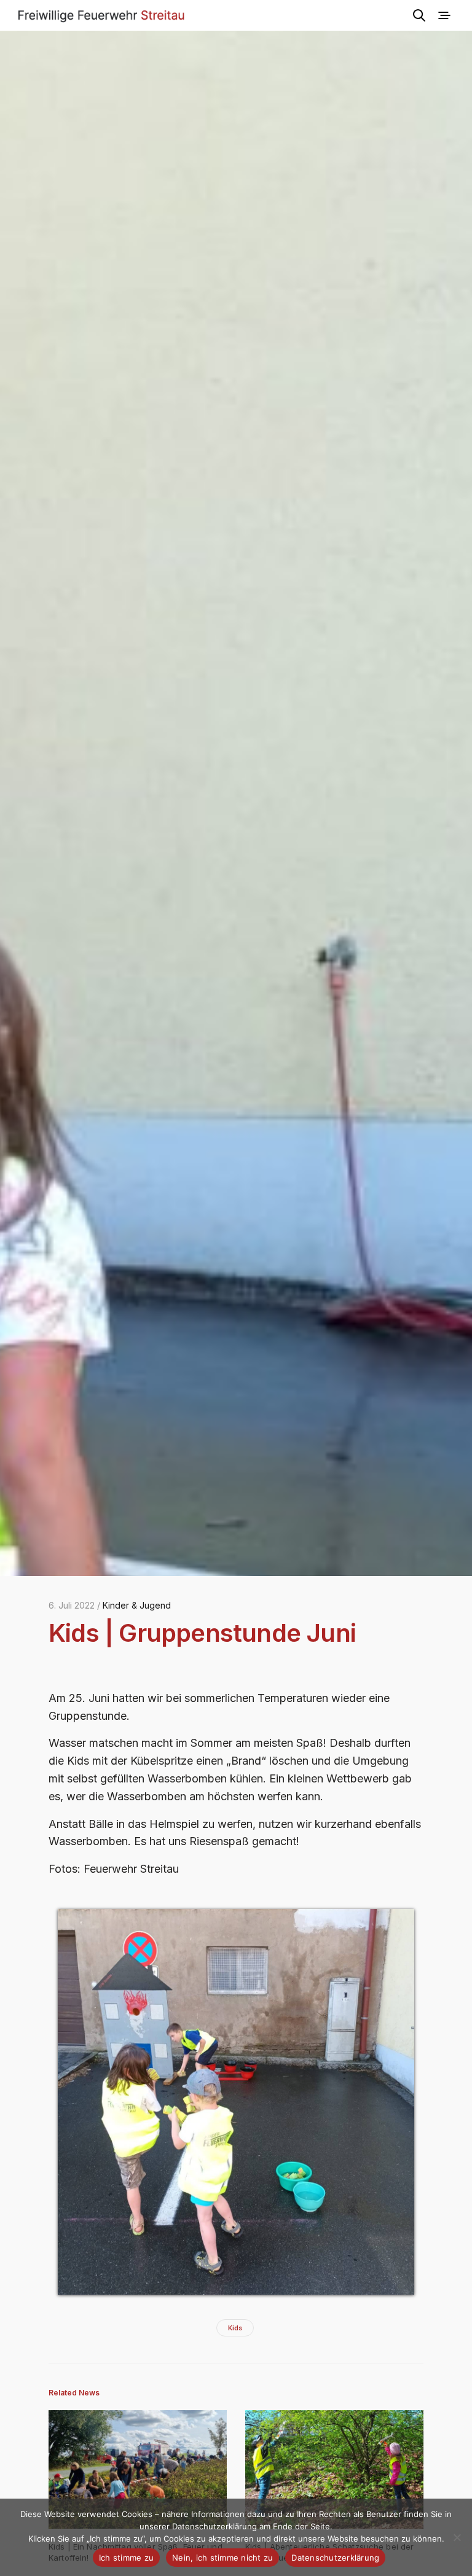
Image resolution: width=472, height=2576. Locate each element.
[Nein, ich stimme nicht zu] (457, 2537)
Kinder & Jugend (137, 1605)
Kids (235, 2328)
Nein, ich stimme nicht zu (222, 2558)
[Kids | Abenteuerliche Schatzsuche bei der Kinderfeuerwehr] (334, 2469)
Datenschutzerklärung (335, 2558)
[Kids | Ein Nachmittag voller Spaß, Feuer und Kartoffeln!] (138, 2469)
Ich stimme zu (126, 2558)
